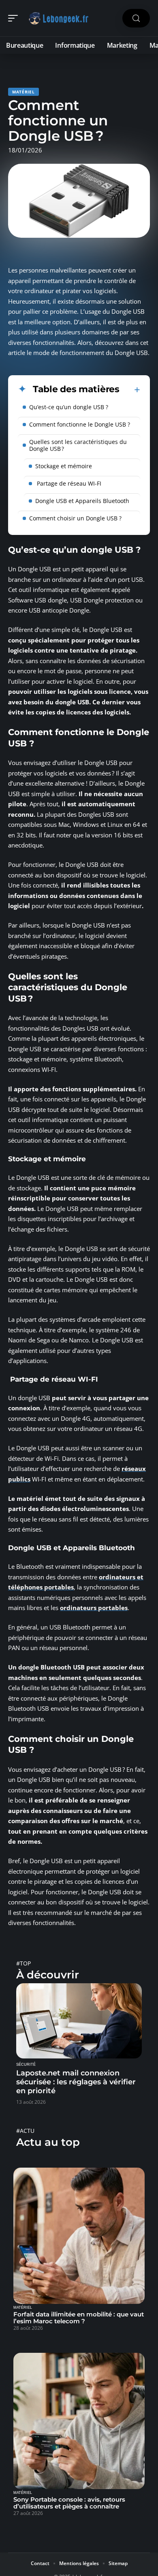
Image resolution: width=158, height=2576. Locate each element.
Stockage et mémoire (64, 466)
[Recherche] (136, 18)
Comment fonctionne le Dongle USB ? (80, 424)
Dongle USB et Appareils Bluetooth (82, 501)
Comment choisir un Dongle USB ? (75, 518)
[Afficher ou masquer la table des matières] (130, 390)
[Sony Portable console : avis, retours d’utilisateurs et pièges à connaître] (79, 2421)
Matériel (23, 92)
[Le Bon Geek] (58, 18)
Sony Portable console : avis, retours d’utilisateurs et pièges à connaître (69, 2503)
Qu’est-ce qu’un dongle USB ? (69, 407)
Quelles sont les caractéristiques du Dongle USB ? (78, 445)
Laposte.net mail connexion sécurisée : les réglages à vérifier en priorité (76, 2082)
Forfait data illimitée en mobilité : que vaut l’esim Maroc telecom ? (79, 2318)
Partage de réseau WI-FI (68, 483)
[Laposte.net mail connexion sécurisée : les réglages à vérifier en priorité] (79, 2021)
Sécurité (26, 2065)
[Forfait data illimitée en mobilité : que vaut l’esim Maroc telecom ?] (79, 2236)
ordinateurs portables (94, 1608)
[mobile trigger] (15, 18)
